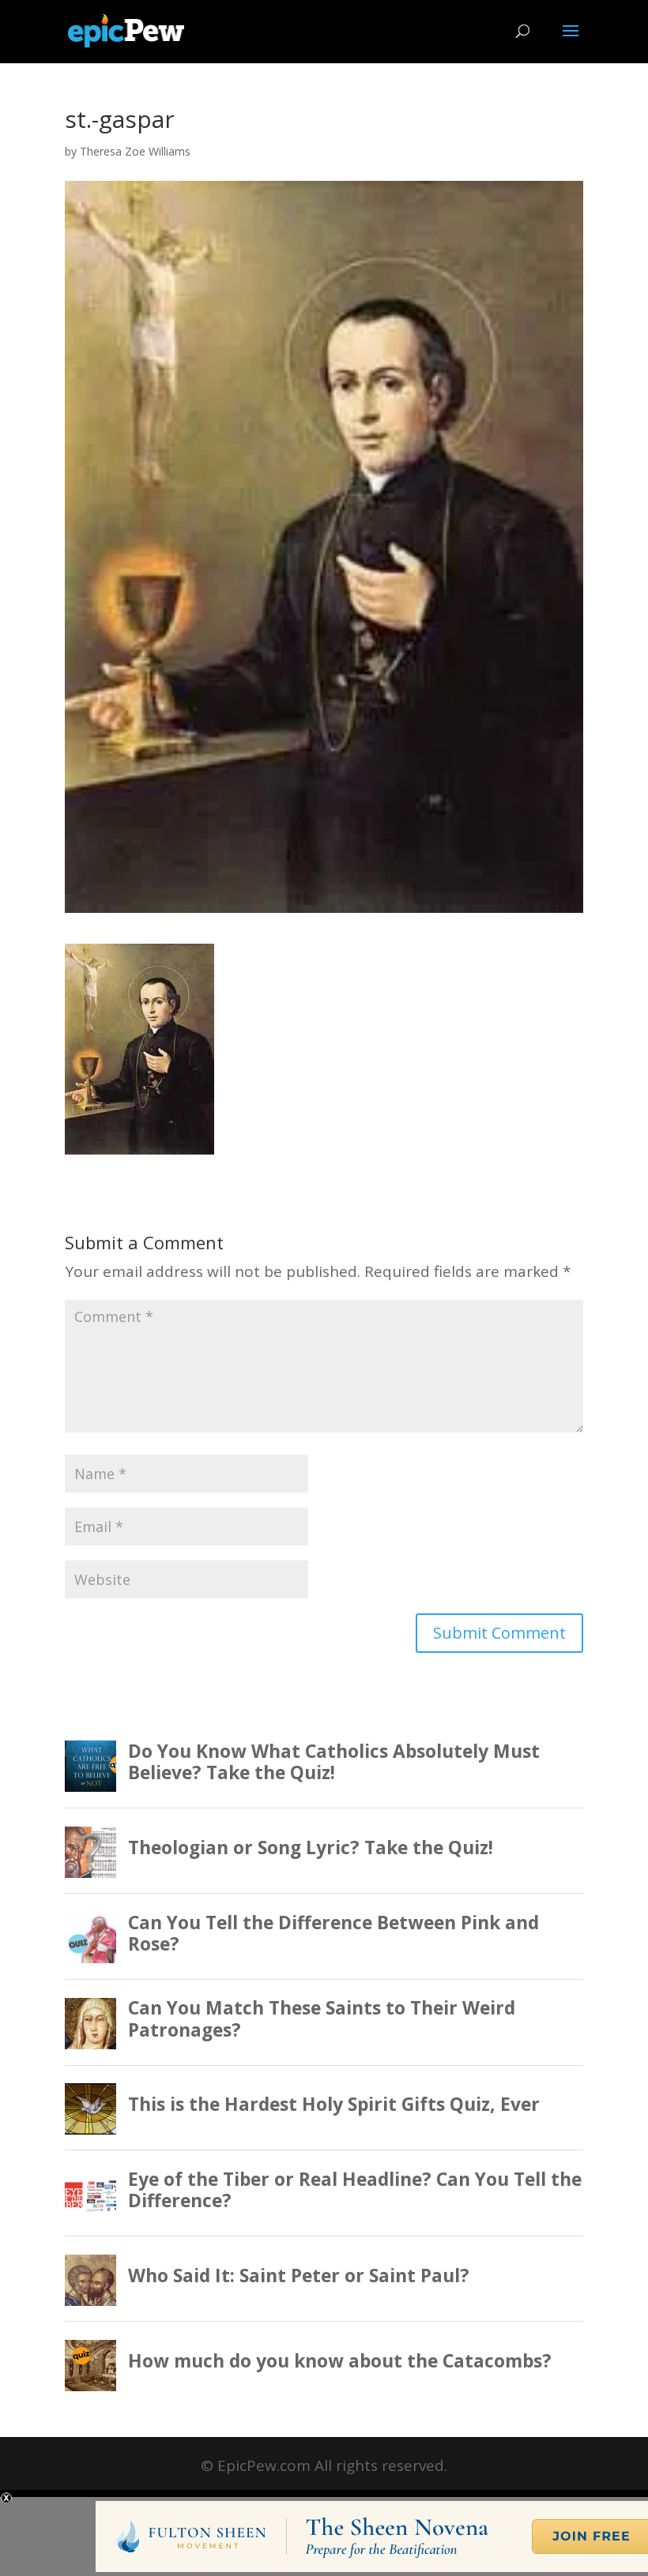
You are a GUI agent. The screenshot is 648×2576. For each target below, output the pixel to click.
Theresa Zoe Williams (135, 151)
